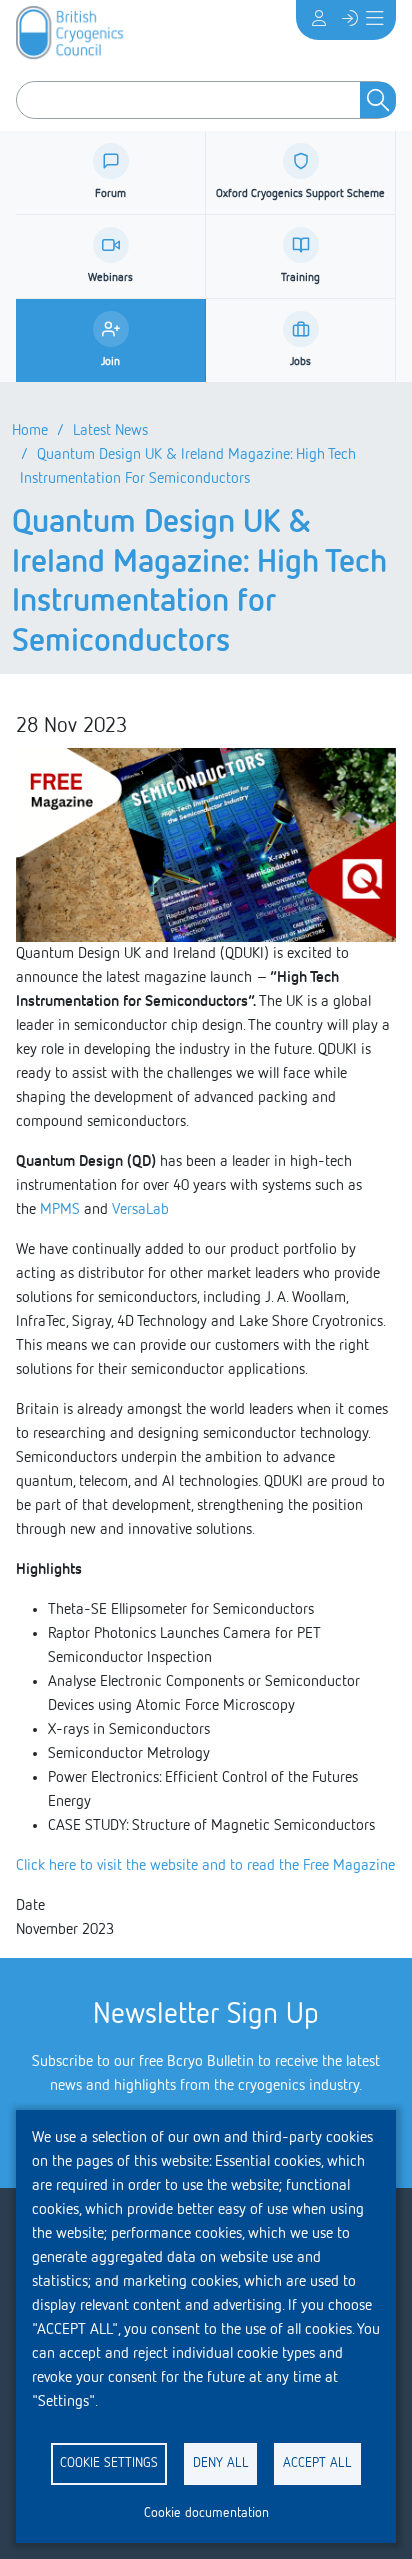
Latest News (110, 431)
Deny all (221, 2463)
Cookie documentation (206, 2513)
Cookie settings (109, 2463)
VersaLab (150, 1210)
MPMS (60, 1210)
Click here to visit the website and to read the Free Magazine (205, 1866)
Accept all (317, 2463)
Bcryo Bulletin (210, 2062)
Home (30, 431)
